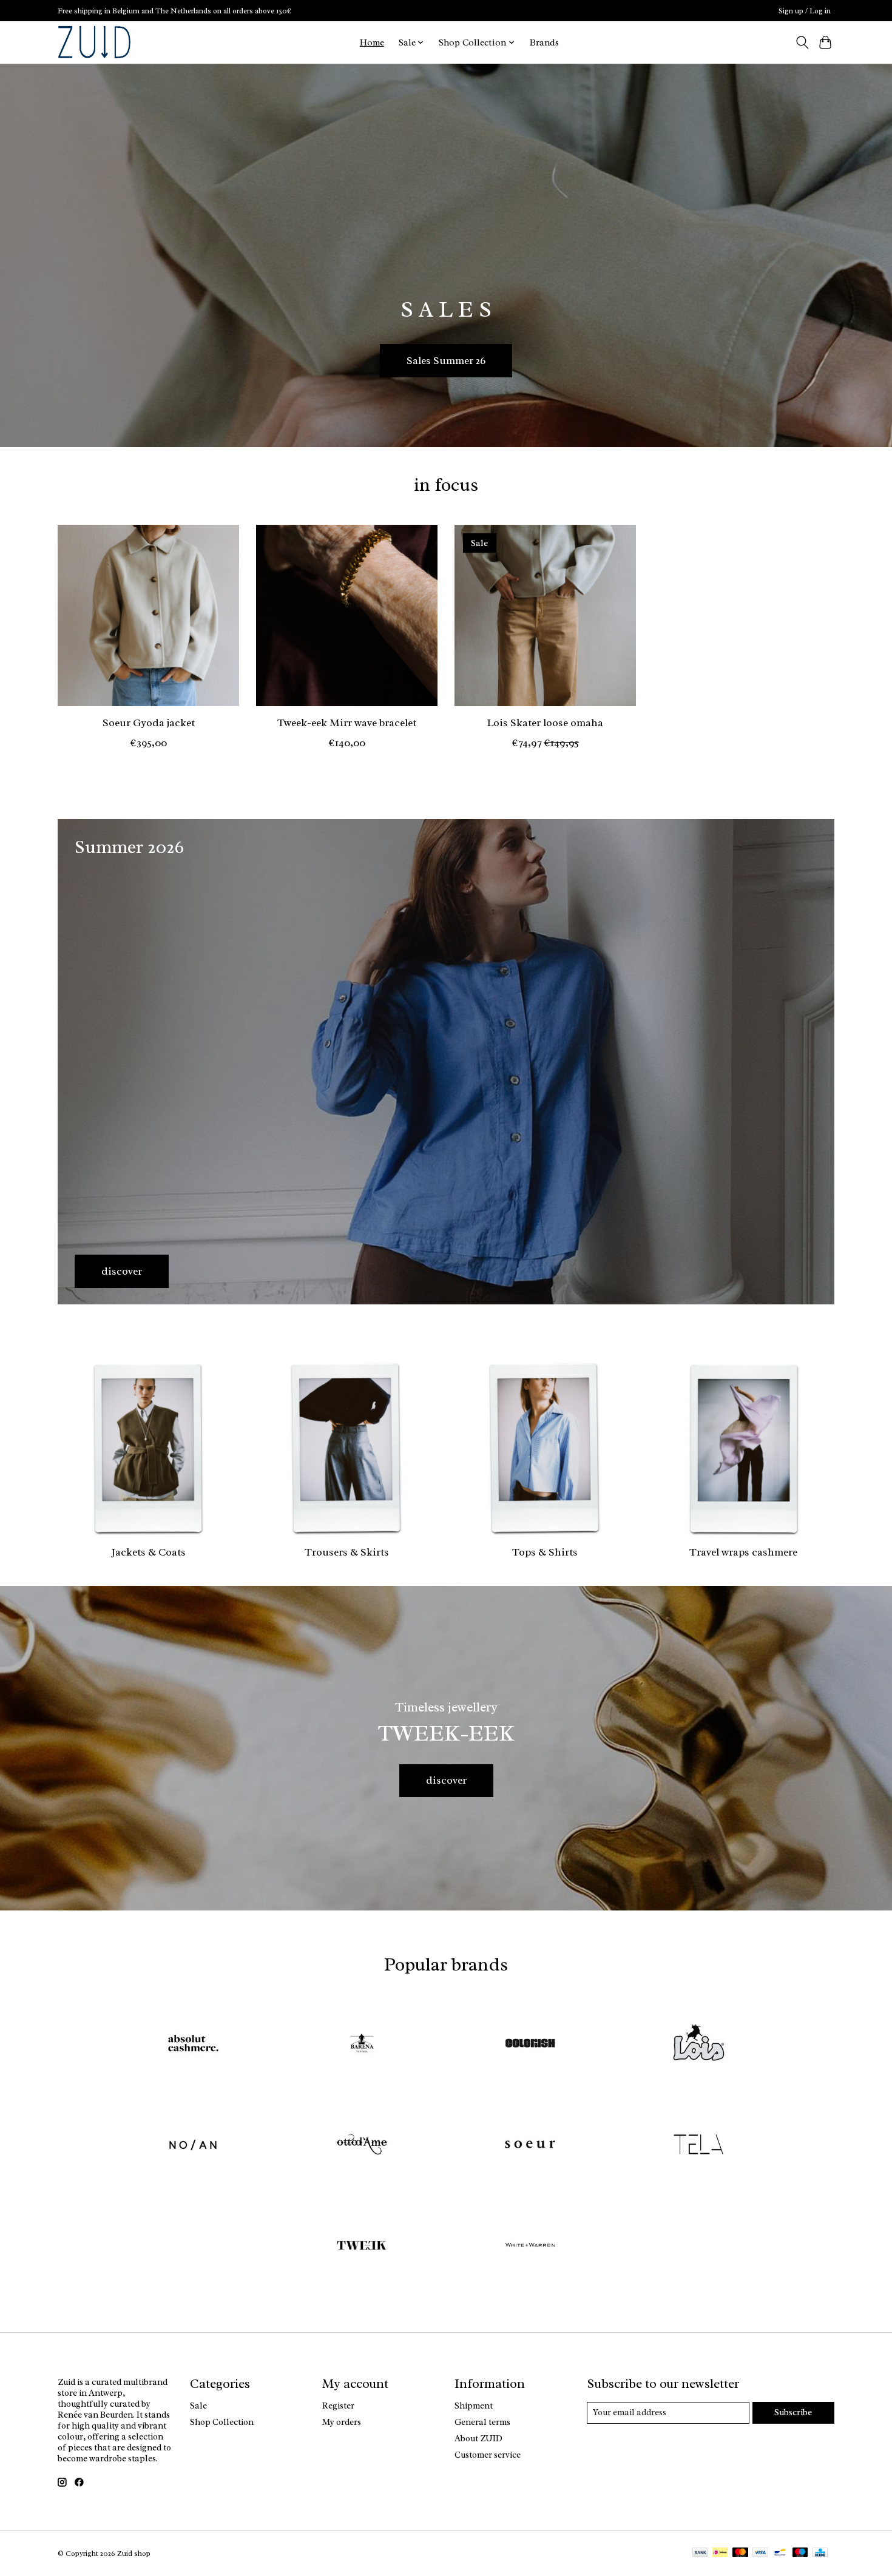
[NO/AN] (194, 2146)
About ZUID (478, 2438)
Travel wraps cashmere (743, 1552)
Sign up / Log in (805, 11)
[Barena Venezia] (362, 2045)
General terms (482, 2422)
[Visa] (760, 2554)
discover (446, 1780)
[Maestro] (800, 2554)
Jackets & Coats (148, 1552)
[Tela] (698, 2146)
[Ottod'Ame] (362, 2146)
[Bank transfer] (700, 2554)
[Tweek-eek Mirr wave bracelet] (347, 615)
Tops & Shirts (545, 1552)
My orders (342, 2422)
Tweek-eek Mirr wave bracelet (347, 722)
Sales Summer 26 (446, 360)
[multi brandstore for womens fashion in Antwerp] (94, 42)
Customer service (488, 2455)
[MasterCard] (740, 2554)
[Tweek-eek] (362, 2247)
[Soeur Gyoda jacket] (148, 615)
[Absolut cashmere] (194, 2045)
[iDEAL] (720, 2554)
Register (338, 2406)
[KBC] (820, 2554)
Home (372, 42)
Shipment (474, 2406)
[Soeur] (530, 2146)
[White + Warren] (530, 2247)
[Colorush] (530, 2045)
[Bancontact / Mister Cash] (780, 2554)
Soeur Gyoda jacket (149, 722)
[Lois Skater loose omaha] (545, 615)
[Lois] (698, 2045)
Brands (544, 42)
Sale (198, 2406)
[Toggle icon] (802, 42)
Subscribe (793, 2412)
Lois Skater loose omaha (545, 722)
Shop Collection (222, 2422)
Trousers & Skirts (347, 1552)
